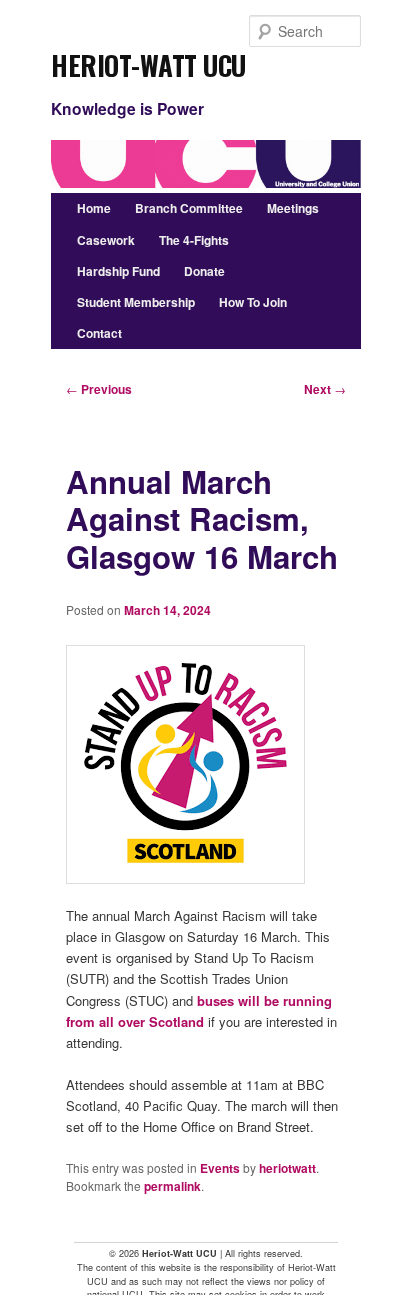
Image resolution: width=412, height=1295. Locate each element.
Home (94, 208)
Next (325, 389)
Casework (106, 240)
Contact (99, 333)
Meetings (293, 208)
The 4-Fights (194, 240)
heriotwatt (287, 1168)
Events (220, 1168)
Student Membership (136, 302)
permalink (172, 1186)
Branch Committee (189, 208)
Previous (99, 389)
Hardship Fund (118, 271)
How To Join (253, 302)
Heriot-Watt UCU (148, 59)
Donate (204, 271)
